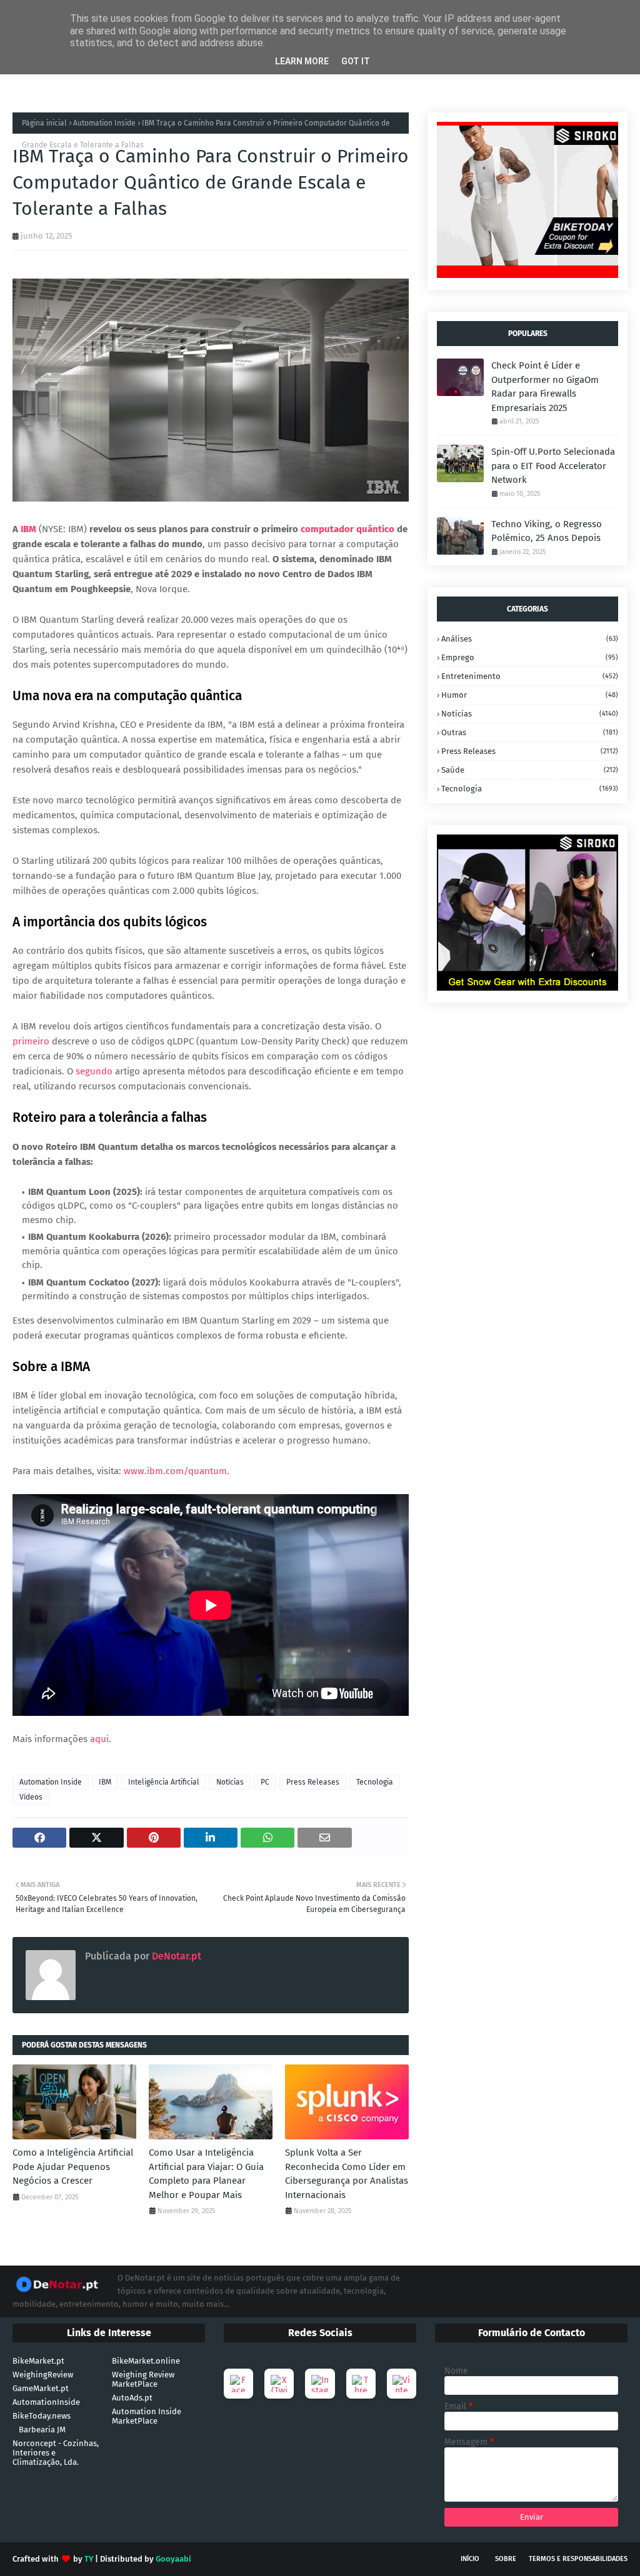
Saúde (530, 770)
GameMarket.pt (41, 2388)
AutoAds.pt (132, 2398)
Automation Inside (104, 123)
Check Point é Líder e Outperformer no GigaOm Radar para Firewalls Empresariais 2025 (545, 387)
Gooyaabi (173, 2559)
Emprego (530, 657)
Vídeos (31, 1797)
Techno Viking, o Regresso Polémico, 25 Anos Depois (547, 531)
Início (470, 2559)
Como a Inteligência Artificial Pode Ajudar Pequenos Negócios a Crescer (73, 2167)
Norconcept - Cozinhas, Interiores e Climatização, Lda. (56, 2453)
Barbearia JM (42, 2430)
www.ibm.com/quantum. (177, 1471)
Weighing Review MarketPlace (143, 2379)
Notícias (230, 1782)
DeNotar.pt (175, 1956)
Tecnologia (375, 1782)
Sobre (506, 2559)
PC (265, 1782)
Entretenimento (530, 676)
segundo (94, 1071)
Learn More (302, 61)
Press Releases (313, 1782)
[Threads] (361, 2384)
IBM (28, 529)
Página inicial (44, 123)
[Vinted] (402, 2384)
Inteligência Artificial (164, 1782)
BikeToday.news (42, 2416)
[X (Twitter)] (279, 2384)
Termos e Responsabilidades (578, 2559)
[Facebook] (238, 2384)
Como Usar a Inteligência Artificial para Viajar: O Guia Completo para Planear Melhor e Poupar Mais (206, 2174)
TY (89, 2559)
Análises (530, 639)
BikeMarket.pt (38, 2361)
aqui (99, 1739)
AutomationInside (46, 2402)
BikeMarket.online (146, 2361)
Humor (530, 695)
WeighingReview (43, 2375)
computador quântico (347, 529)
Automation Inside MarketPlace (147, 2416)
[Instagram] (320, 2384)
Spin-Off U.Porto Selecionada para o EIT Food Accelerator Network (553, 466)
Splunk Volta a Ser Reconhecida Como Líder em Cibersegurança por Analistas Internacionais (347, 2174)
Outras (530, 732)
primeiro (31, 1041)
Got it (356, 61)
